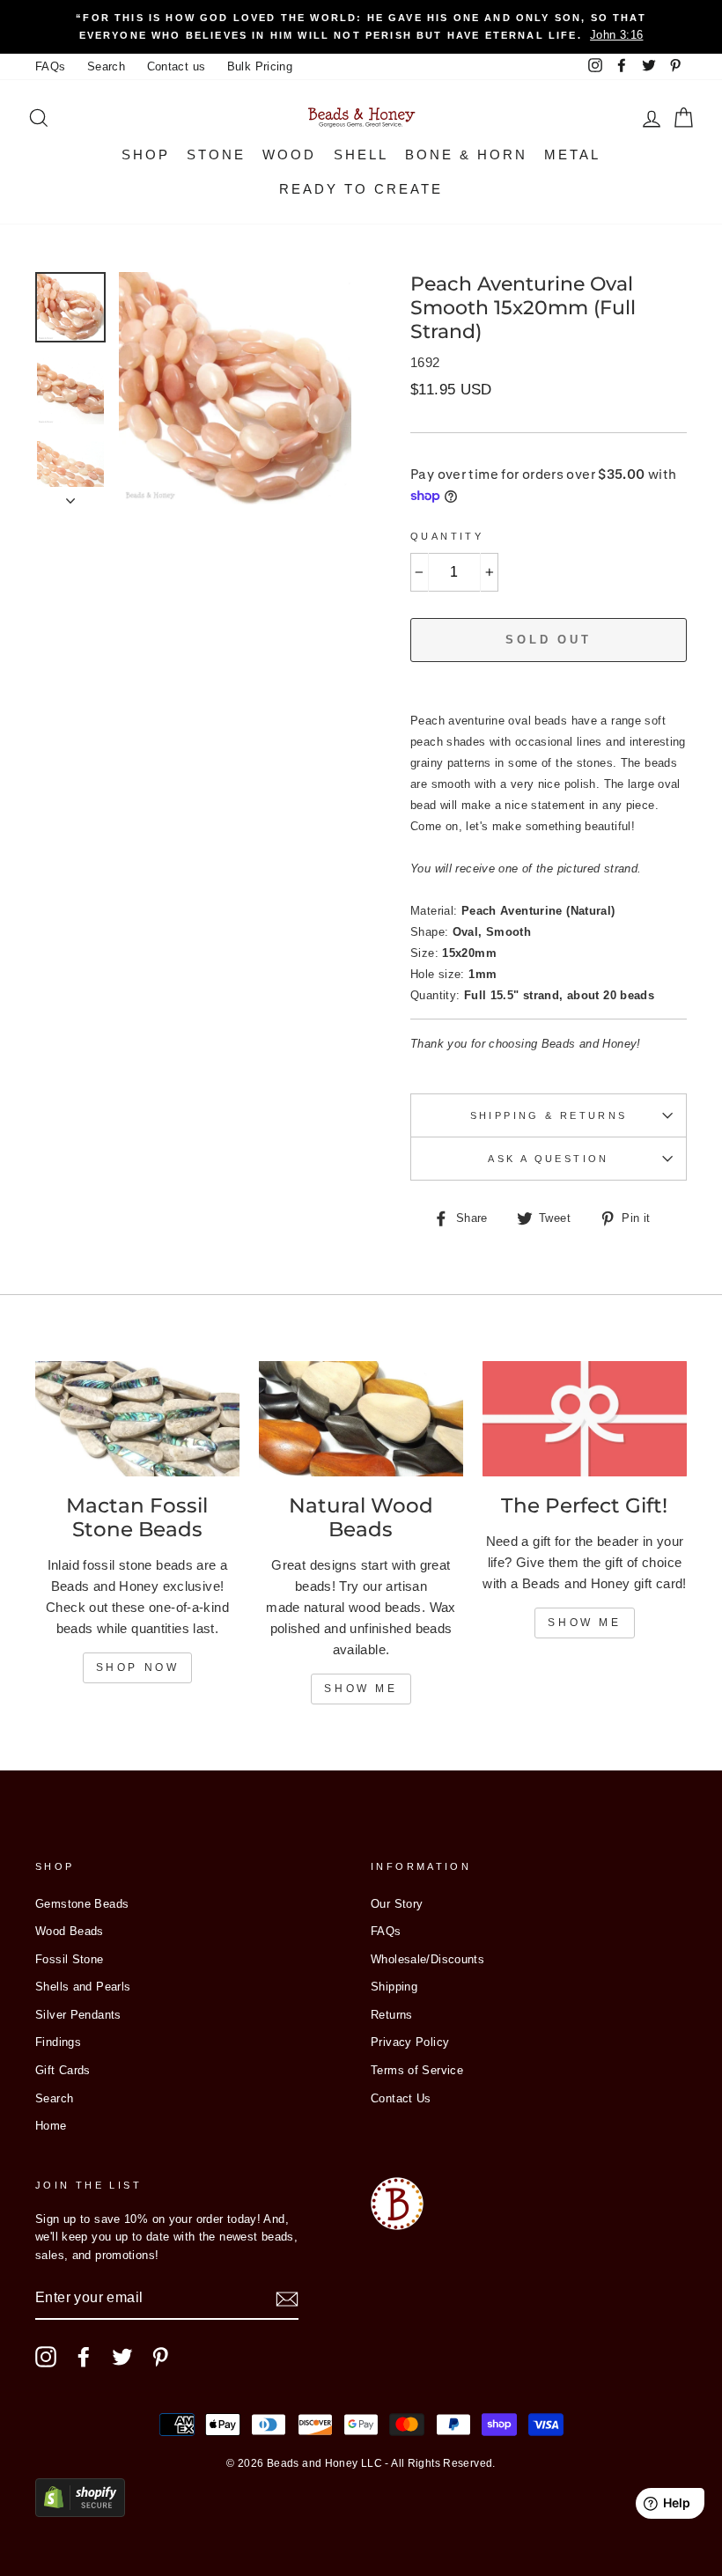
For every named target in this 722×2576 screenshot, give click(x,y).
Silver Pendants (78, 2015)
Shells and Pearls (83, 1987)
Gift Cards (63, 2070)
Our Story (397, 1904)
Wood (289, 155)
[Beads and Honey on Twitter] (122, 2357)
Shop (146, 155)
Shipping (394, 1987)
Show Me (361, 1689)
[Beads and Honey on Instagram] (46, 2357)
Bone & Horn (466, 155)
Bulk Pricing (260, 66)
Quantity (447, 536)
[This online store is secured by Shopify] (80, 2512)
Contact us (177, 66)
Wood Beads (70, 1931)
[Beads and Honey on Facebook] (84, 2357)
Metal (572, 155)
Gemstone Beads (82, 1904)
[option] (361, 27)
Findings (58, 2042)
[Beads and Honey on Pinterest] (160, 2357)
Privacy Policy (410, 2042)
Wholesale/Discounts (427, 1959)
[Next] (70, 496)
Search (106, 66)
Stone (216, 155)
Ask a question (548, 1159)
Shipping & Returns (549, 1115)
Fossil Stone (70, 1959)
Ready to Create (361, 189)
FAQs (51, 66)
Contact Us (401, 2098)
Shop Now (138, 1667)
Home (51, 2126)
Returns (392, 2015)
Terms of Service (417, 2070)
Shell (361, 155)
